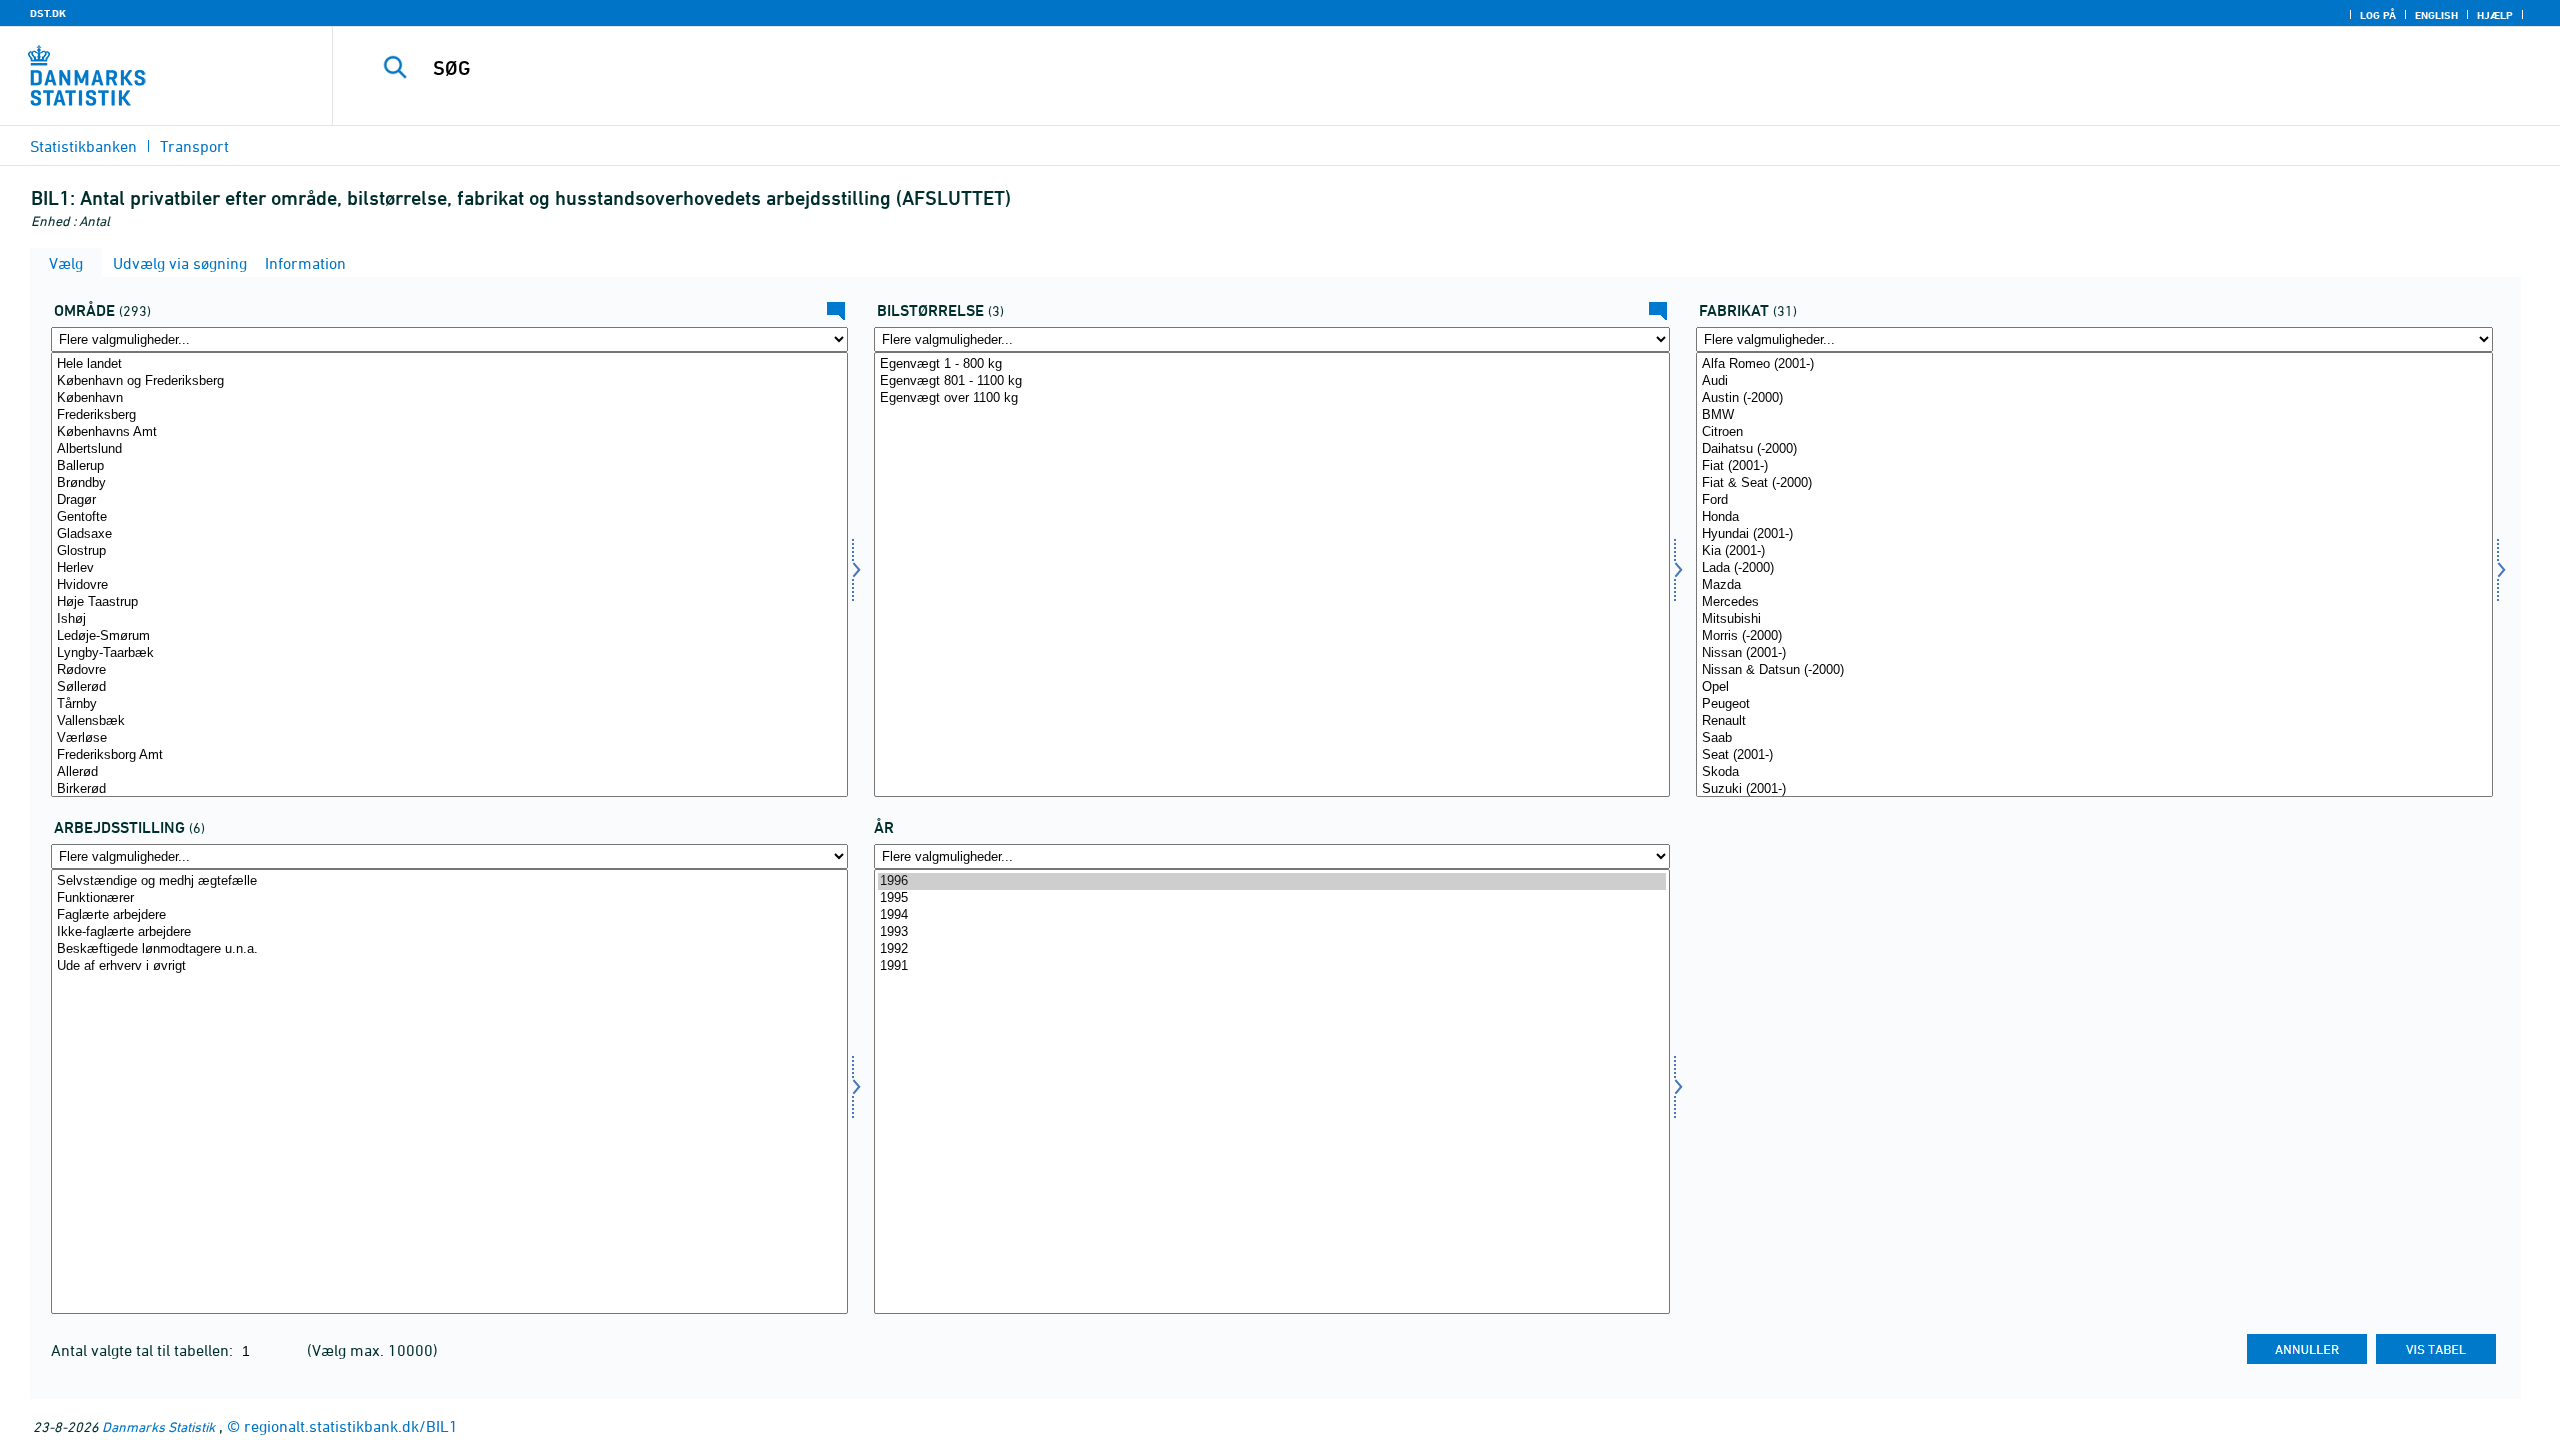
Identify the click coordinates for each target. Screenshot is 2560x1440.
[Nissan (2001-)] (2094, 653)
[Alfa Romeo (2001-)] (2094, 364)
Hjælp (2495, 15)
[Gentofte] (449, 517)
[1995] (1272, 898)
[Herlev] (449, 568)
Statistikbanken (83, 146)
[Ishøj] (449, 619)
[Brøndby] (449, 483)
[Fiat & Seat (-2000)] (2094, 483)
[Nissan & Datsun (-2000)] (2094, 670)
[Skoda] (2094, 772)
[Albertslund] (449, 449)
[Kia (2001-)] (2094, 551)
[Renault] (2094, 721)
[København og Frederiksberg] (449, 381)
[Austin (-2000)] (2094, 398)
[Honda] (2094, 517)
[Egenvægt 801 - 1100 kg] (1272, 381)
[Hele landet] (449, 364)
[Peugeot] (2094, 704)
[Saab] (2094, 738)
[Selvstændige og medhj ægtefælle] (449, 881)
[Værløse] (449, 738)
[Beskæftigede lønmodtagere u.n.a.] (449, 949)
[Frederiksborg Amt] (449, 755)
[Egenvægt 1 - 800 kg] (1272, 364)
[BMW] (2094, 415)
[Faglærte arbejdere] (449, 915)
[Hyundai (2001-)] (2094, 534)
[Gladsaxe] (449, 534)
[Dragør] (449, 500)
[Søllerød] (449, 687)
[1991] (1272, 966)
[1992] (1272, 949)
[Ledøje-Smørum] (449, 636)
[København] (449, 398)
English (2436, 15)
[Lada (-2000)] (2094, 568)
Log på (2378, 15)
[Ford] (2094, 500)
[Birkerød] (449, 789)
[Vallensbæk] (449, 721)
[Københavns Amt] (449, 432)
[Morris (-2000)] (2094, 636)
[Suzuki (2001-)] (2094, 789)
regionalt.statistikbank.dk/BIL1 (351, 1426)
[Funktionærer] (449, 898)
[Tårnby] (449, 704)
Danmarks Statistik (158, 1426)
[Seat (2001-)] (2094, 755)
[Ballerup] (449, 466)
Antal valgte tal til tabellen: (144, 1350)
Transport (194, 146)
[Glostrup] (449, 551)
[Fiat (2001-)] (2094, 466)
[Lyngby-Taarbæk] (449, 653)
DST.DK (48, 13)
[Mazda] (2094, 585)
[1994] (1272, 915)
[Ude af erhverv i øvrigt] (449, 966)
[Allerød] (449, 772)
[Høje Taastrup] (449, 602)
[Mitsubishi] (2094, 619)
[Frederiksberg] (449, 415)
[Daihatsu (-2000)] (2094, 449)
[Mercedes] (2094, 602)
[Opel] (2094, 687)
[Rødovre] (449, 670)
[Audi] (2094, 381)
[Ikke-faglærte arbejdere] (449, 932)
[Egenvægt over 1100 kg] (1272, 398)
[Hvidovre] (449, 585)
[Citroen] (2094, 432)
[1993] (1272, 932)
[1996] (1272, 881)
